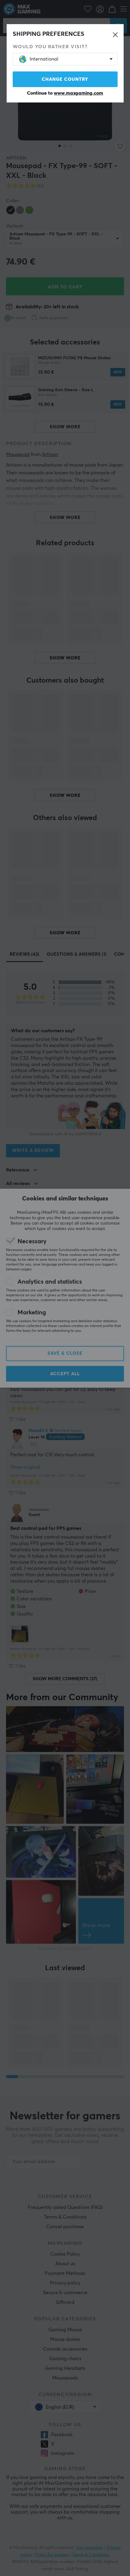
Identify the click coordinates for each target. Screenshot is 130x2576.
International (44, 59)
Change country (65, 79)
